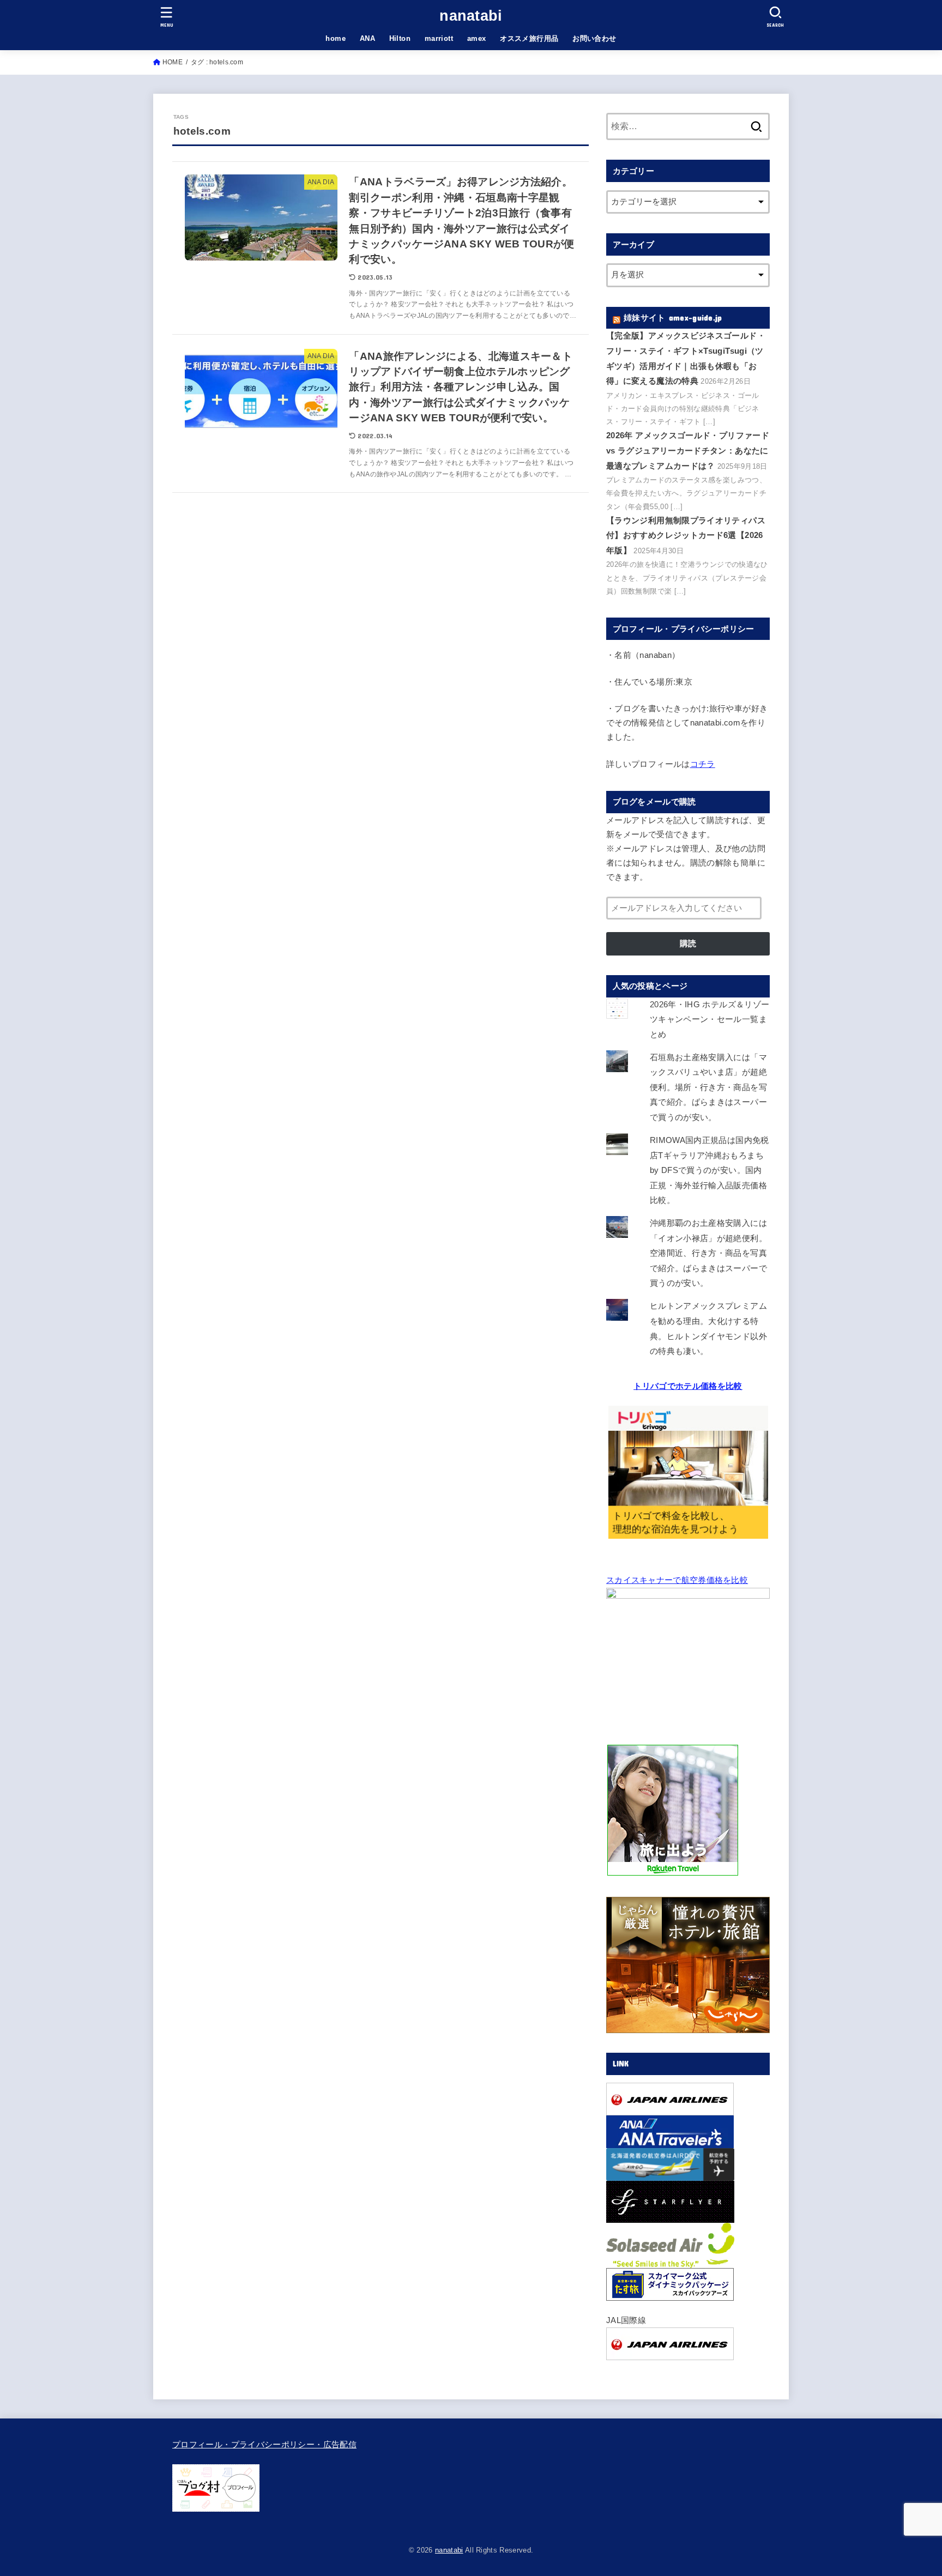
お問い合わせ (594, 38)
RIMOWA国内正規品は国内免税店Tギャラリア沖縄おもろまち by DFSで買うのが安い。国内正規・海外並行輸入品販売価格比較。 (709, 1170)
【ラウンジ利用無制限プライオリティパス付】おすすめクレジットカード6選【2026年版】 (686, 536)
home (336, 38)
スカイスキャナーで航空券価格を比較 (677, 1580)
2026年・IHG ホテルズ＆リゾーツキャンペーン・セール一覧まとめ (710, 1020)
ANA (367, 38)
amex (477, 38)
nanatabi (471, 16)
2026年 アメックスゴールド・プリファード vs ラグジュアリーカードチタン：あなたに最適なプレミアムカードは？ (688, 451)
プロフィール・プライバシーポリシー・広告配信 (264, 2445)
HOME (173, 62)
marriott (439, 38)
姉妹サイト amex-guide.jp (673, 318)
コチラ (703, 764)
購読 (688, 944)
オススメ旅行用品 (529, 38)
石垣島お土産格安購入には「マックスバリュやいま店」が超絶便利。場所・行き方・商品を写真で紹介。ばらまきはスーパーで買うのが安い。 (708, 1087)
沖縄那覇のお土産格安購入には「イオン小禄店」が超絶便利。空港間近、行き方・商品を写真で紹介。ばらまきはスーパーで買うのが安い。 (708, 1253)
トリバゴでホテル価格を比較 (688, 1386)
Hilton (400, 38)
